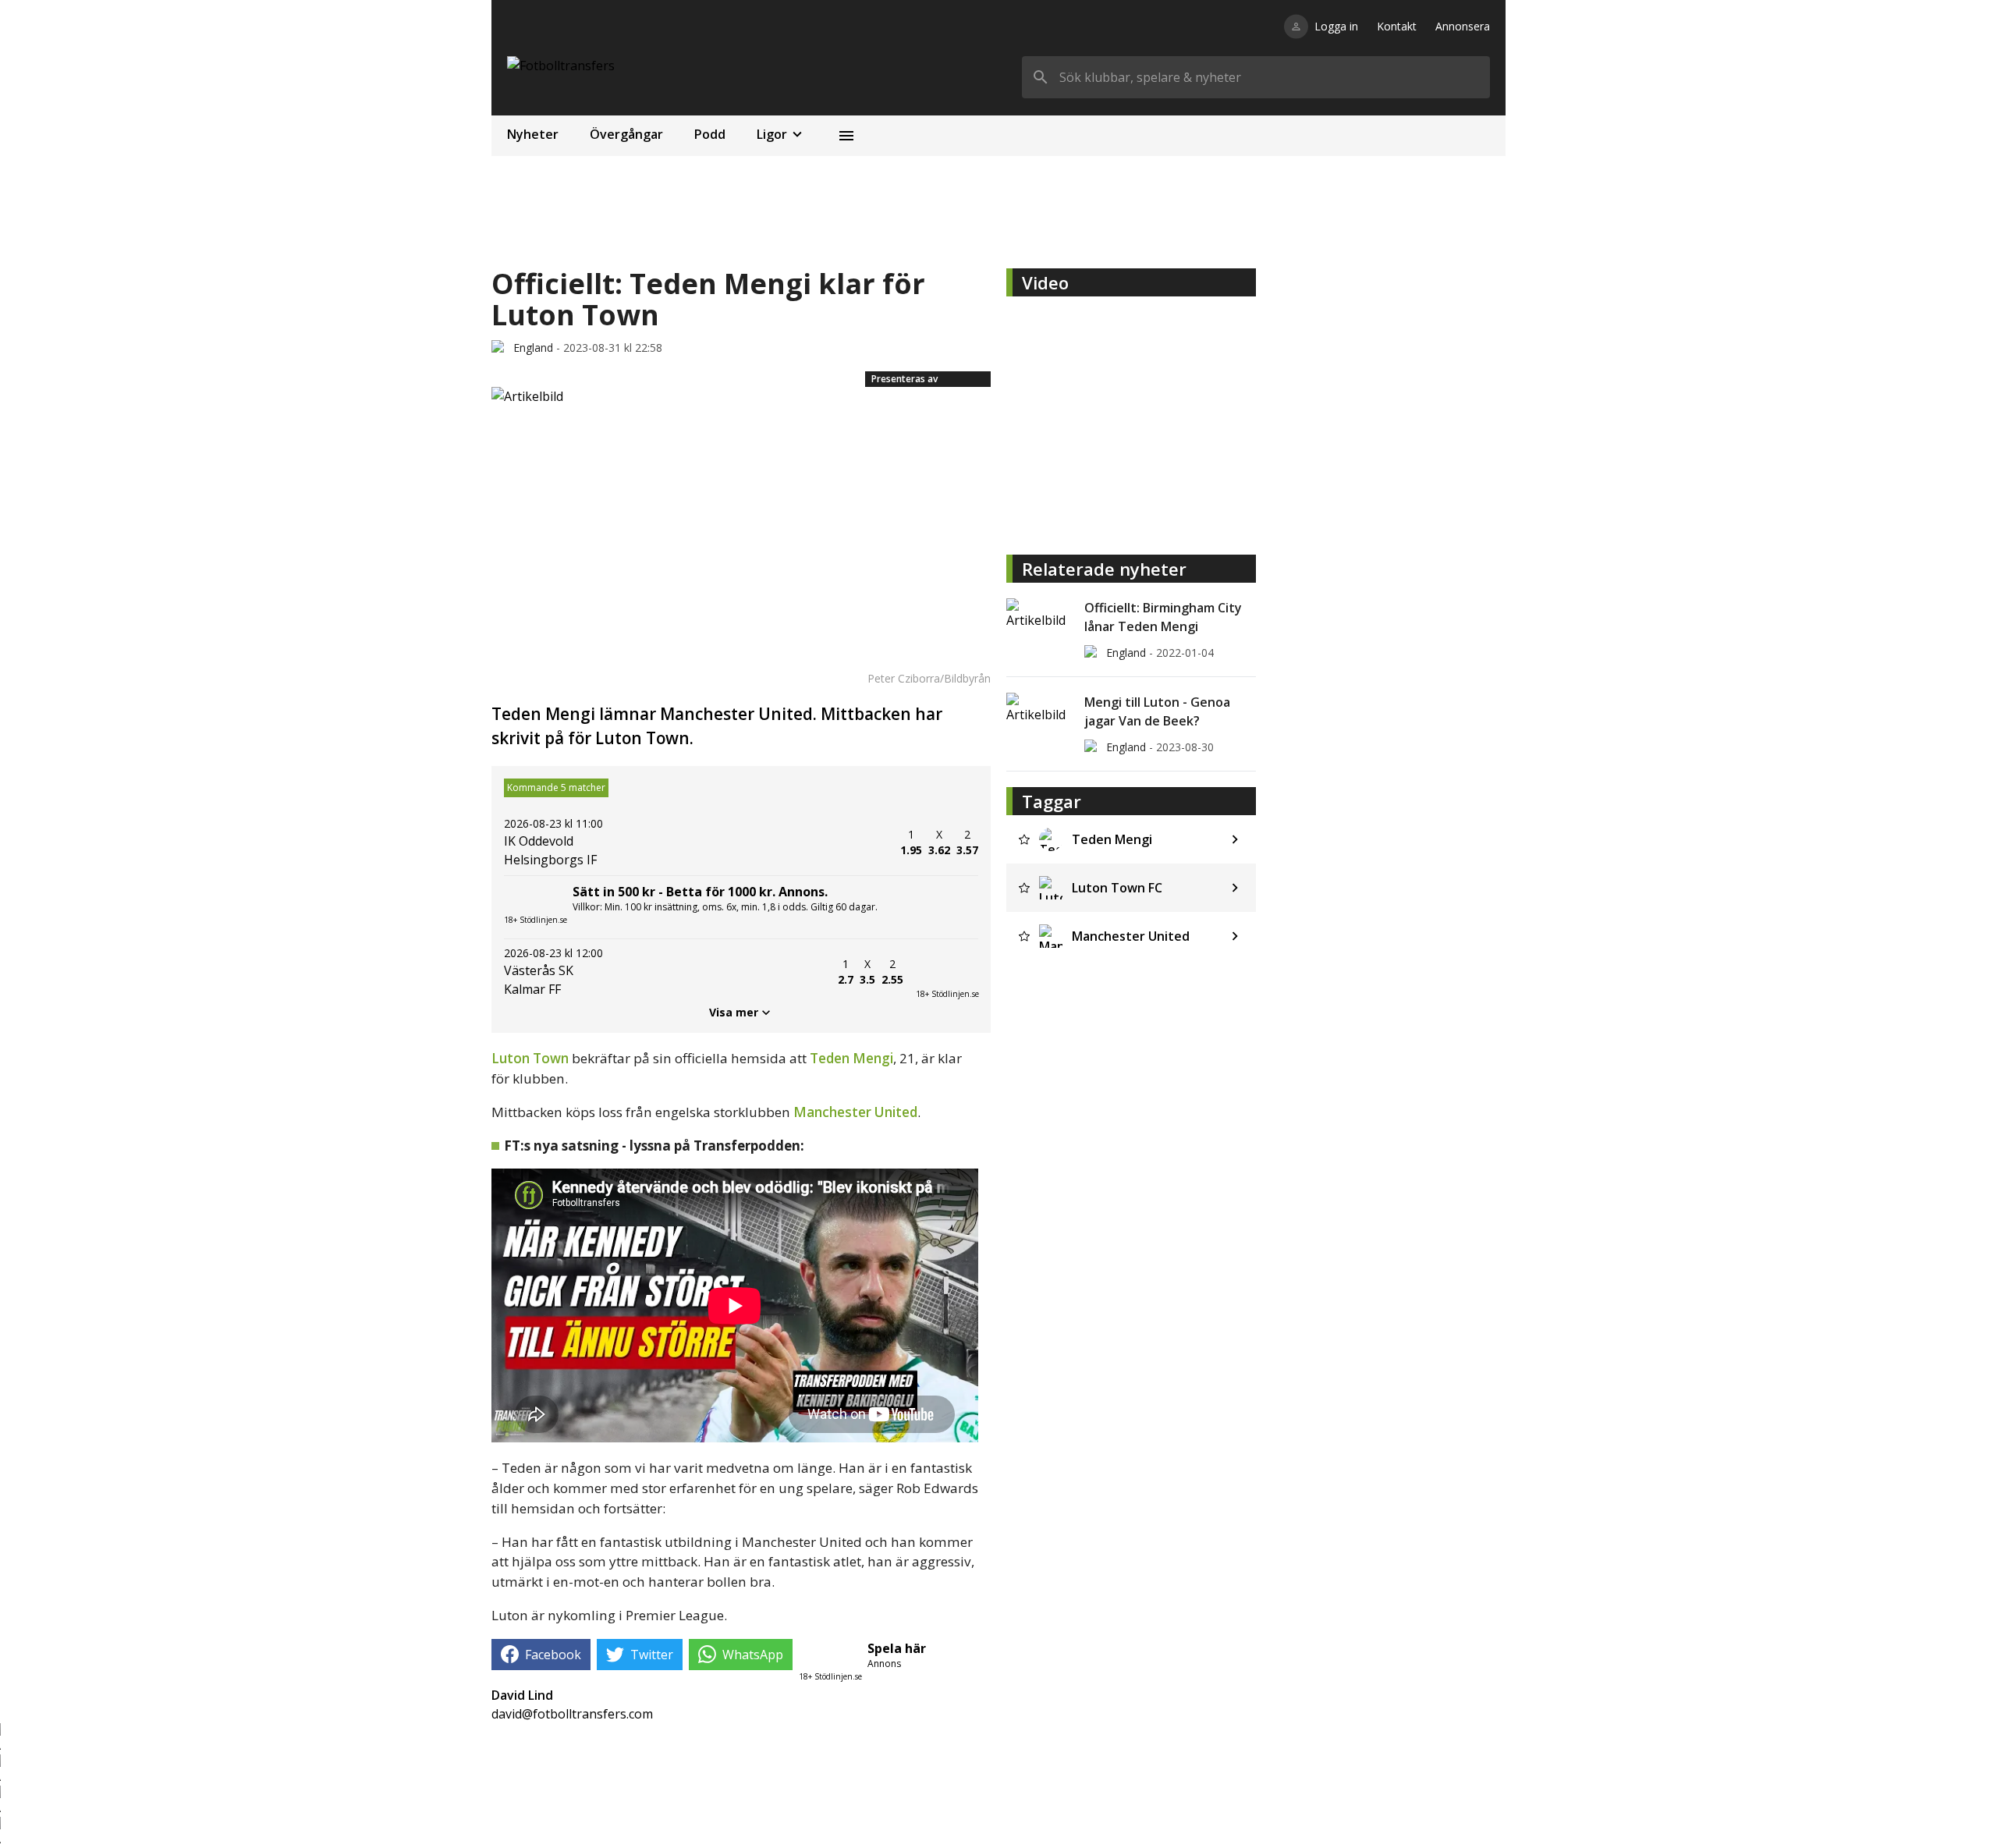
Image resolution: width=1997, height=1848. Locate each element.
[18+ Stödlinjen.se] (947, 972)
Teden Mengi (851, 1058)
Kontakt (1397, 26)
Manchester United (855, 1112)
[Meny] (846, 136)
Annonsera (1463, 26)
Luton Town (530, 1058)
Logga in (1336, 26)
